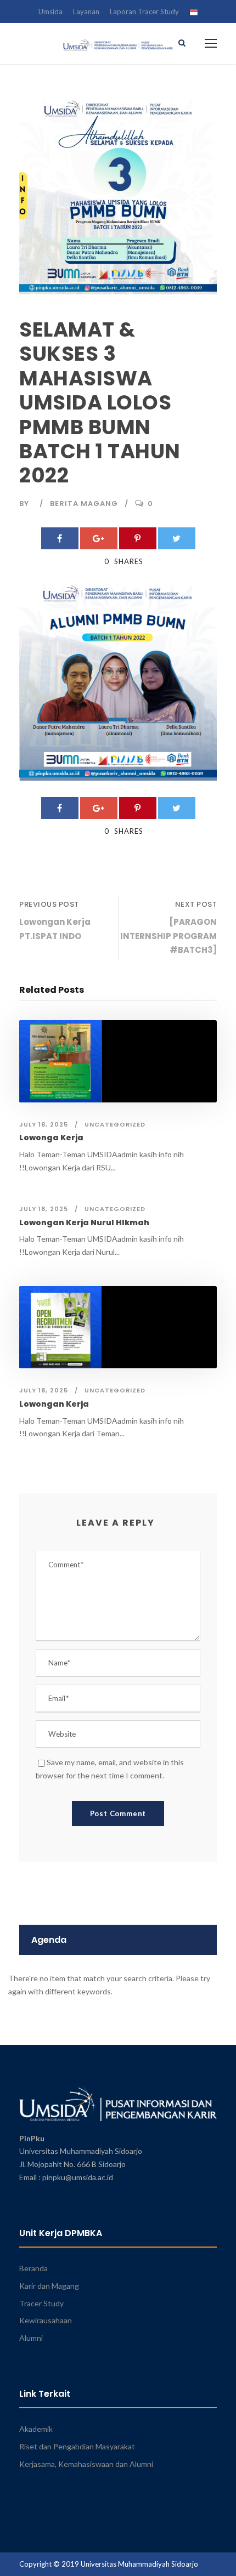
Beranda (33, 2268)
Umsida (50, 12)
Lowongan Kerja (54, 1404)
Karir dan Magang (49, 2286)
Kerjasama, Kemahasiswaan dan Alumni (86, 2464)
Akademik (36, 2429)
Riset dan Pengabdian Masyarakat (77, 2446)
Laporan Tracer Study (144, 12)
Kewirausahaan (46, 2320)
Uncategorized (115, 1124)
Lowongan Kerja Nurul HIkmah (84, 1222)
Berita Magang (84, 504)
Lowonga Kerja (51, 1138)
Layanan (86, 12)
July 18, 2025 (44, 1124)
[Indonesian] (194, 14)
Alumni (31, 2338)
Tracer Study (41, 2303)
